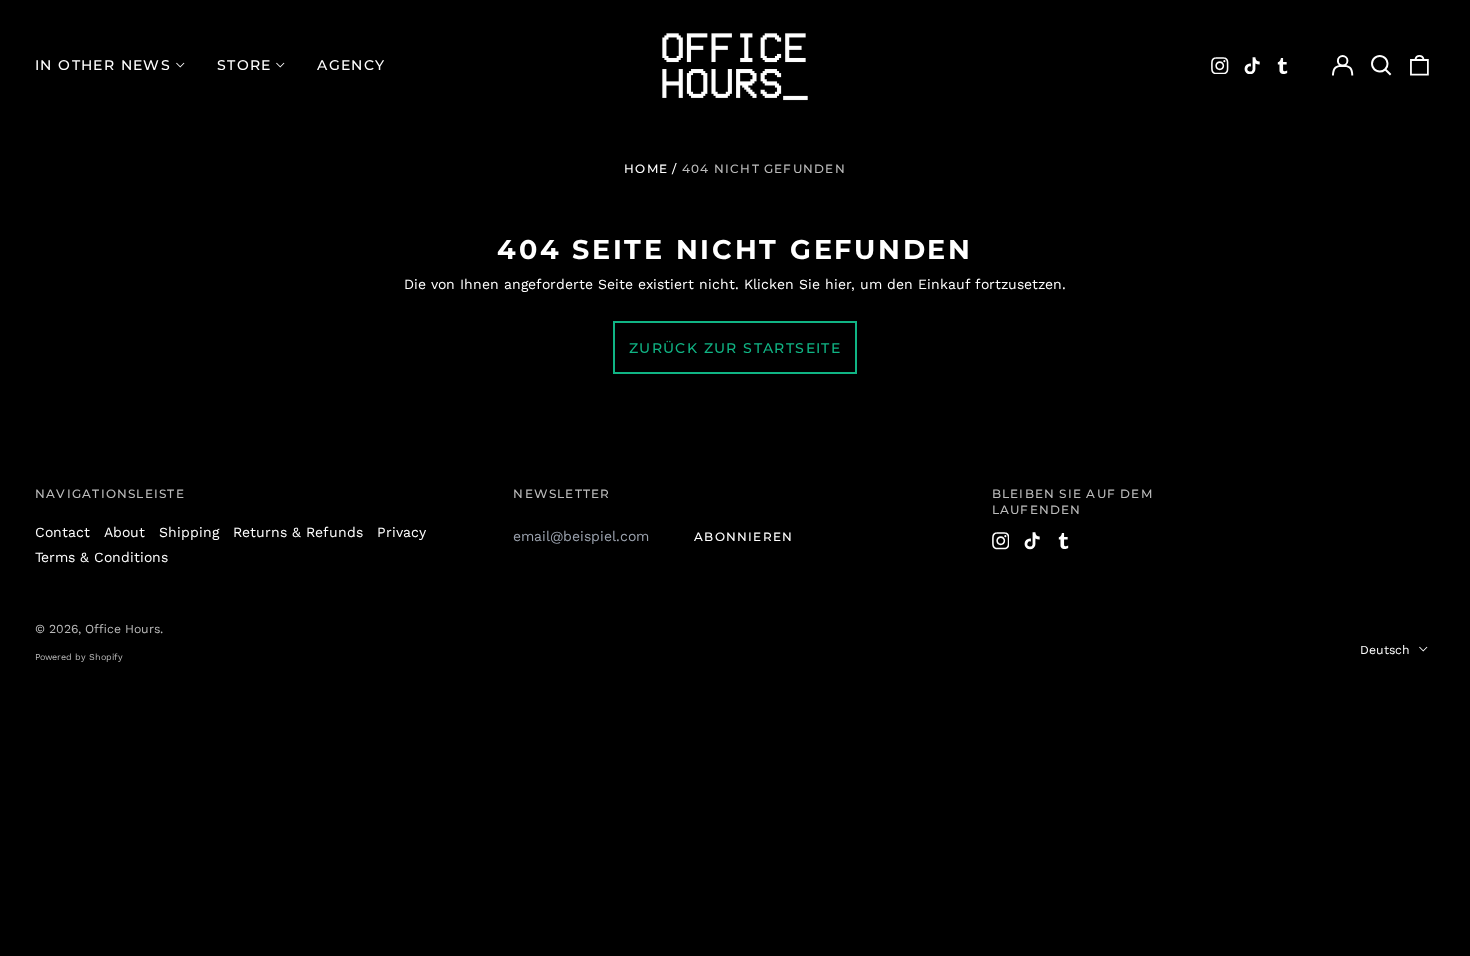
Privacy (401, 532)
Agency (351, 65)
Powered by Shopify (79, 657)
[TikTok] (1252, 66)
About (124, 532)
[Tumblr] (1283, 66)
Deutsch (1387, 650)
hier (838, 284)
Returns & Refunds (298, 532)
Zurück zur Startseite (735, 348)
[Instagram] (1220, 66)
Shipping (189, 532)
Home (646, 168)
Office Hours (122, 629)
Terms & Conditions (101, 557)
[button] (1381, 66)
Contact (62, 532)
